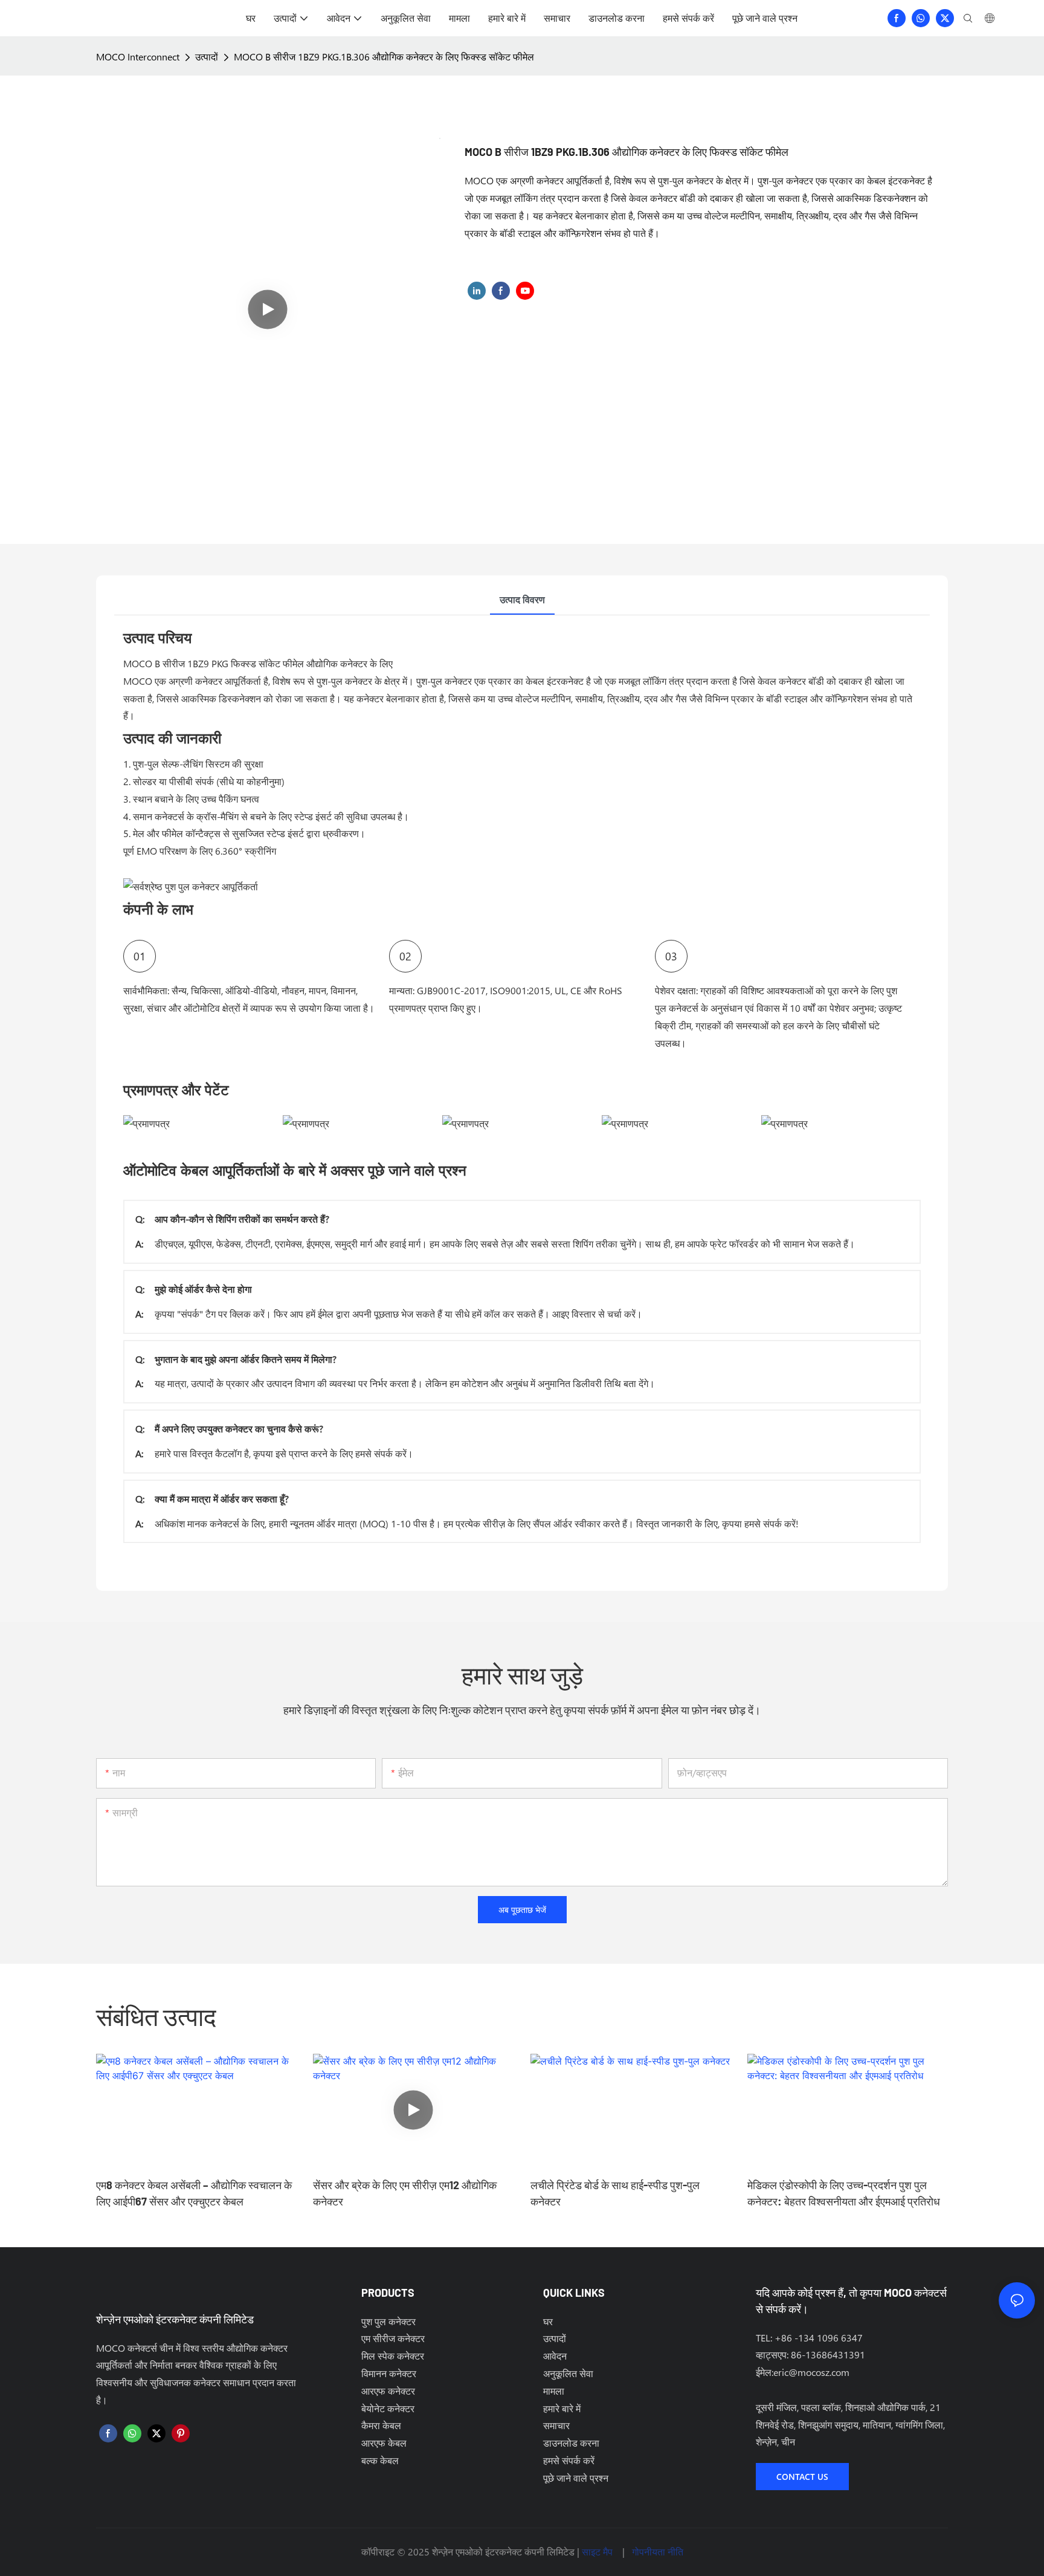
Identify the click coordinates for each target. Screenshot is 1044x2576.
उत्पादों (207, 57)
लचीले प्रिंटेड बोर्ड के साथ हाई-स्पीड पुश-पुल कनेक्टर (615, 2193)
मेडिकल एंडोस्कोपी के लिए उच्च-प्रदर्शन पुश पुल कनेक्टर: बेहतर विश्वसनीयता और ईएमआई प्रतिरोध (844, 2193)
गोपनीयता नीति (658, 2552)
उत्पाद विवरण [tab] (522, 599)
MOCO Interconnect (138, 57)
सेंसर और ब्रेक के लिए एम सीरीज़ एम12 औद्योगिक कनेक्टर (405, 2193)
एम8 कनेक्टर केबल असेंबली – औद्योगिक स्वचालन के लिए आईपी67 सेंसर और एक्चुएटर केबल (194, 2193)
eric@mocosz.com (811, 2372)
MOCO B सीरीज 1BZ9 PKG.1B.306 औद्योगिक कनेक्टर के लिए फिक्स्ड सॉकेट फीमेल (384, 57)
